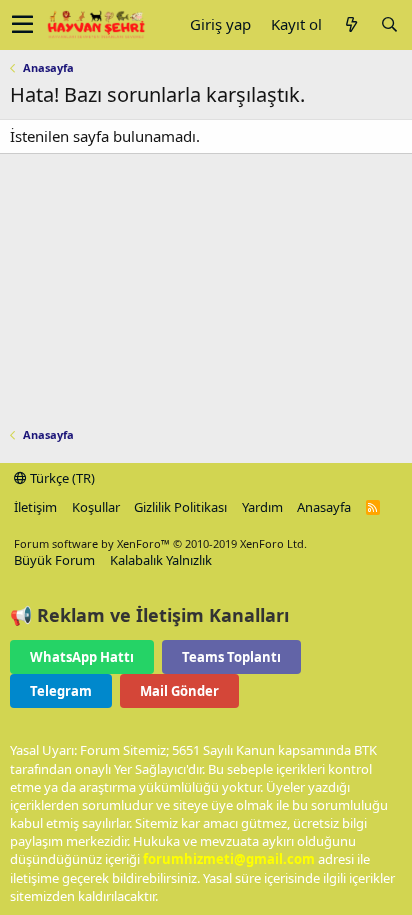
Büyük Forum (54, 560)
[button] (22, 25)
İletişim (35, 507)
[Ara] (389, 24)
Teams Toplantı (231, 657)
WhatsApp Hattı (82, 657)
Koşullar (96, 507)
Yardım (262, 507)
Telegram (61, 691)
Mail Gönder (179, 691)
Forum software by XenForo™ (160, 543)
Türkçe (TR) (61, 478)
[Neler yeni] (351, 24)
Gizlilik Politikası (180, 507)
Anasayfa (324, 507)
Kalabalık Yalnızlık (161, 560)
